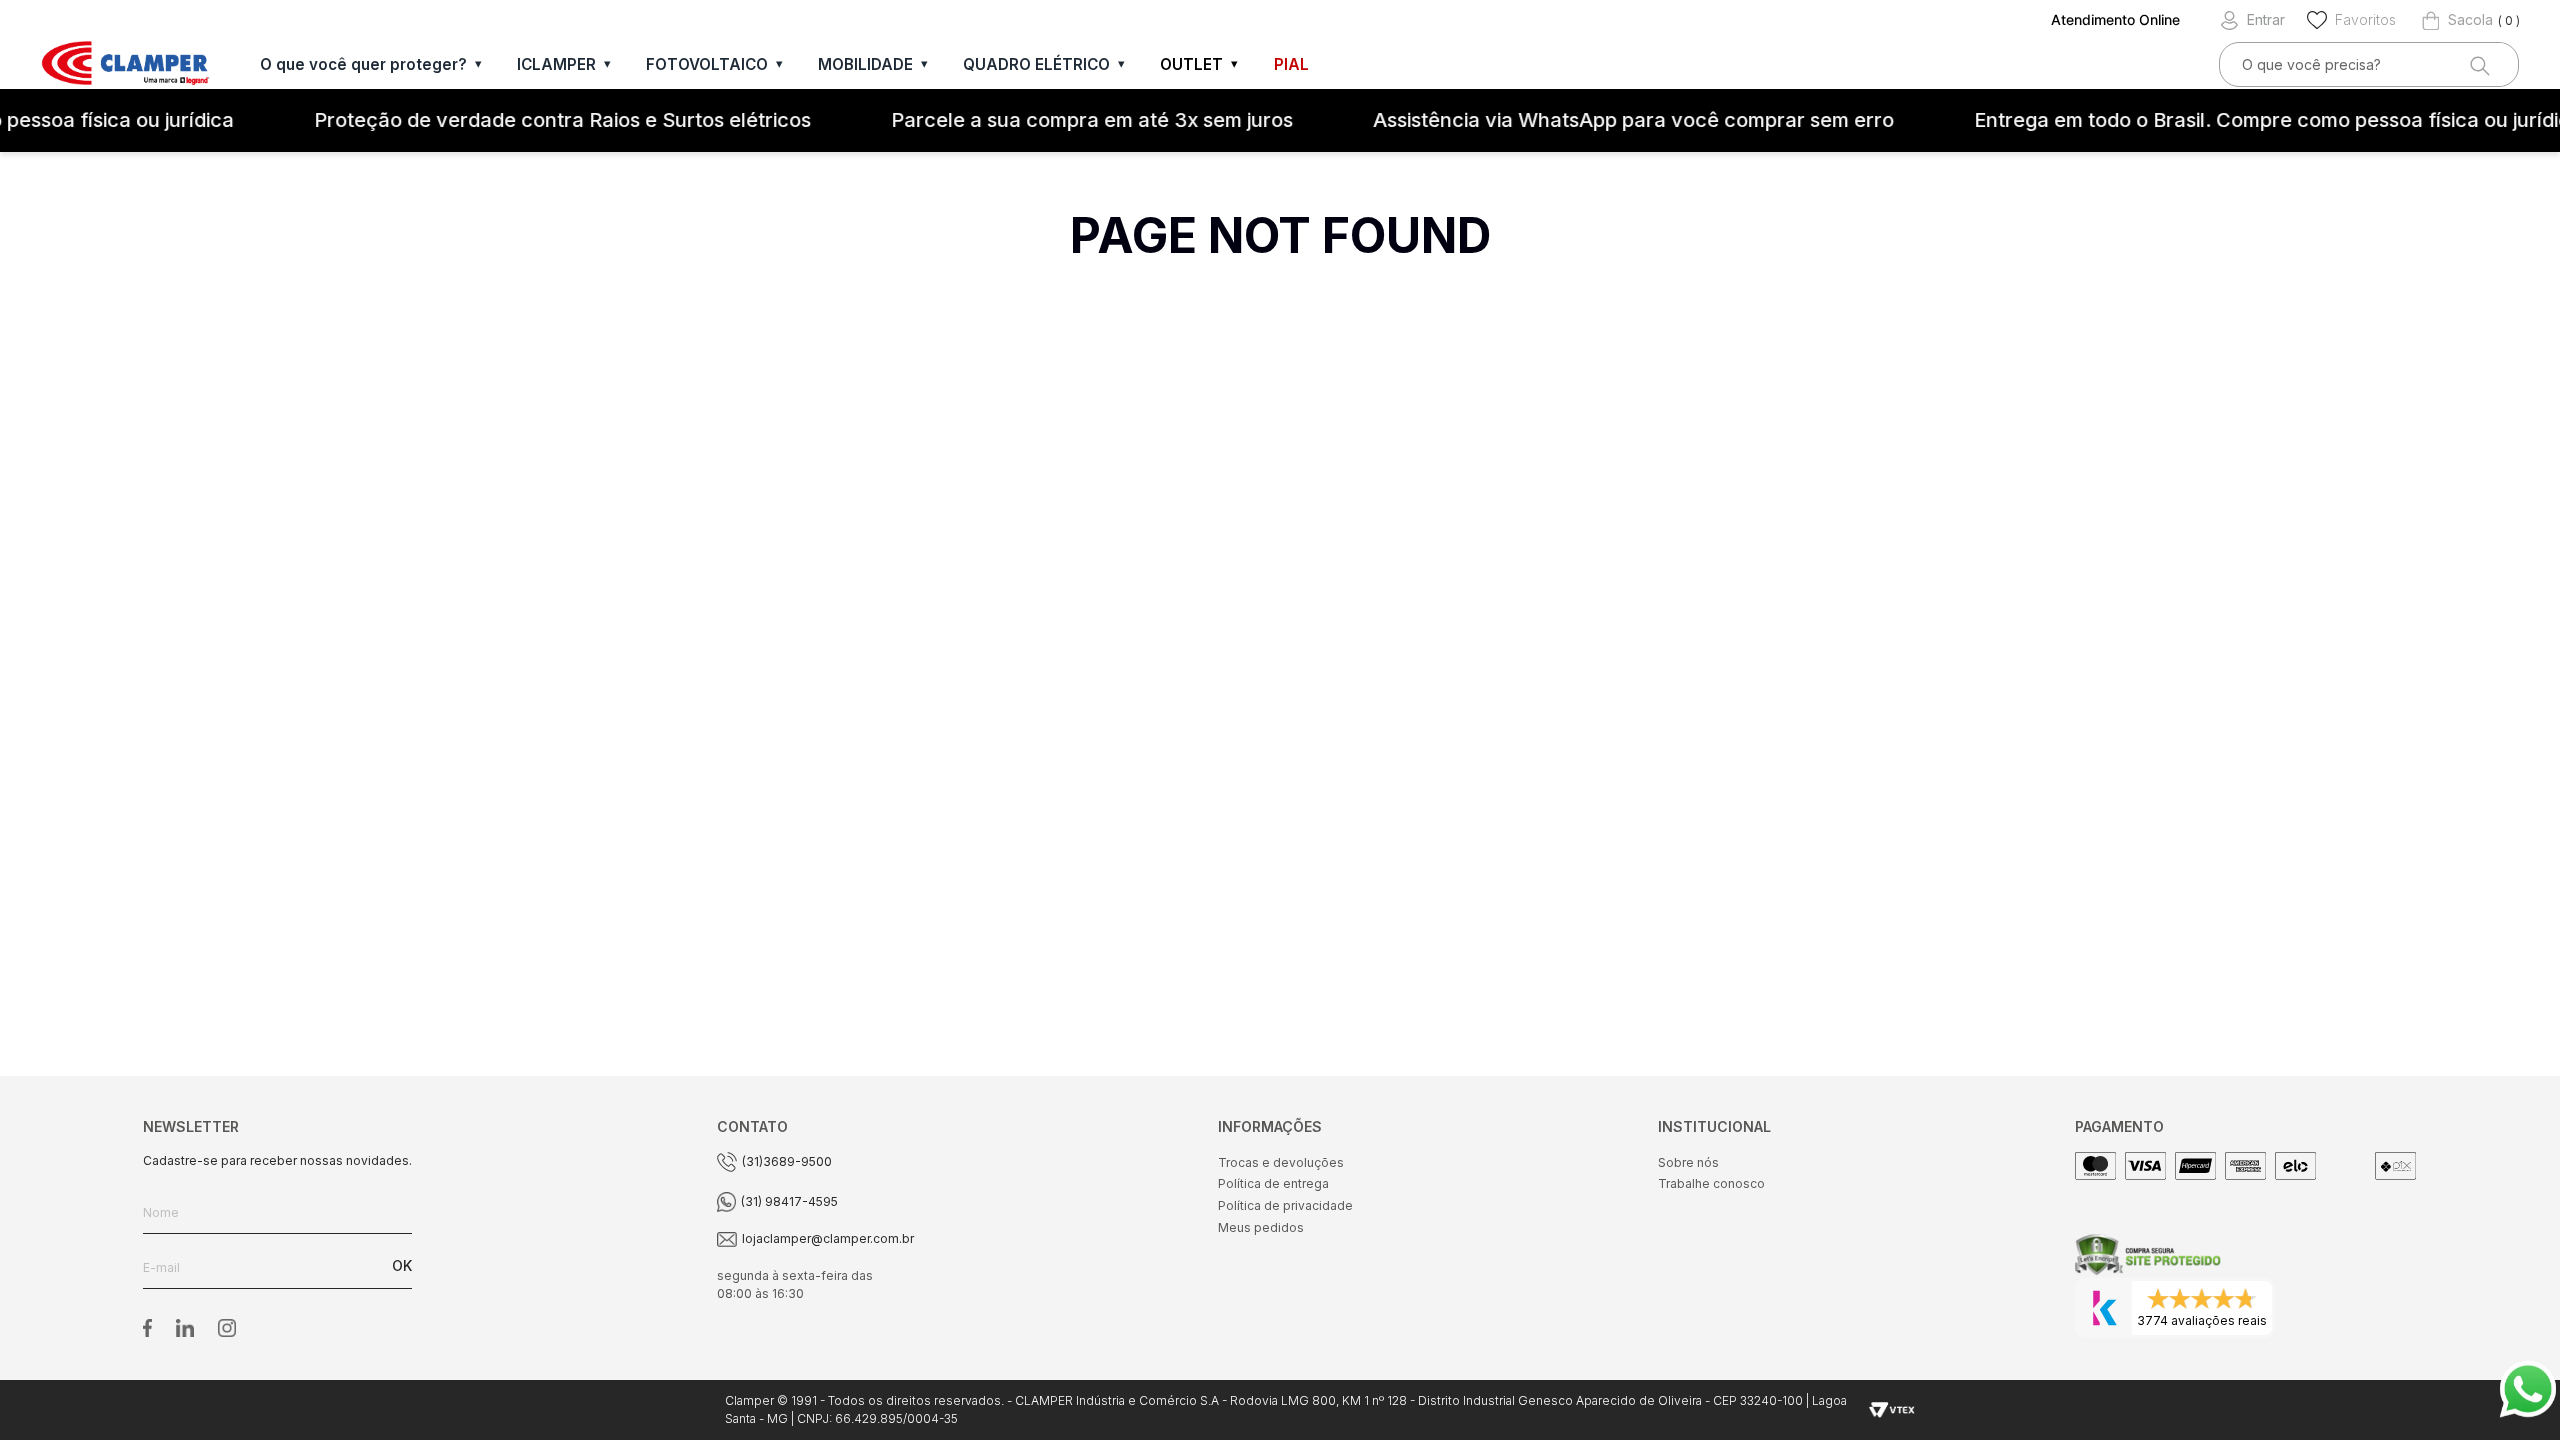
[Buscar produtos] (2478, 64)
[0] (2457, 20)
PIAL (1291, 64)
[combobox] (2369, 64)
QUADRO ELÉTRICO (1036, 64)
